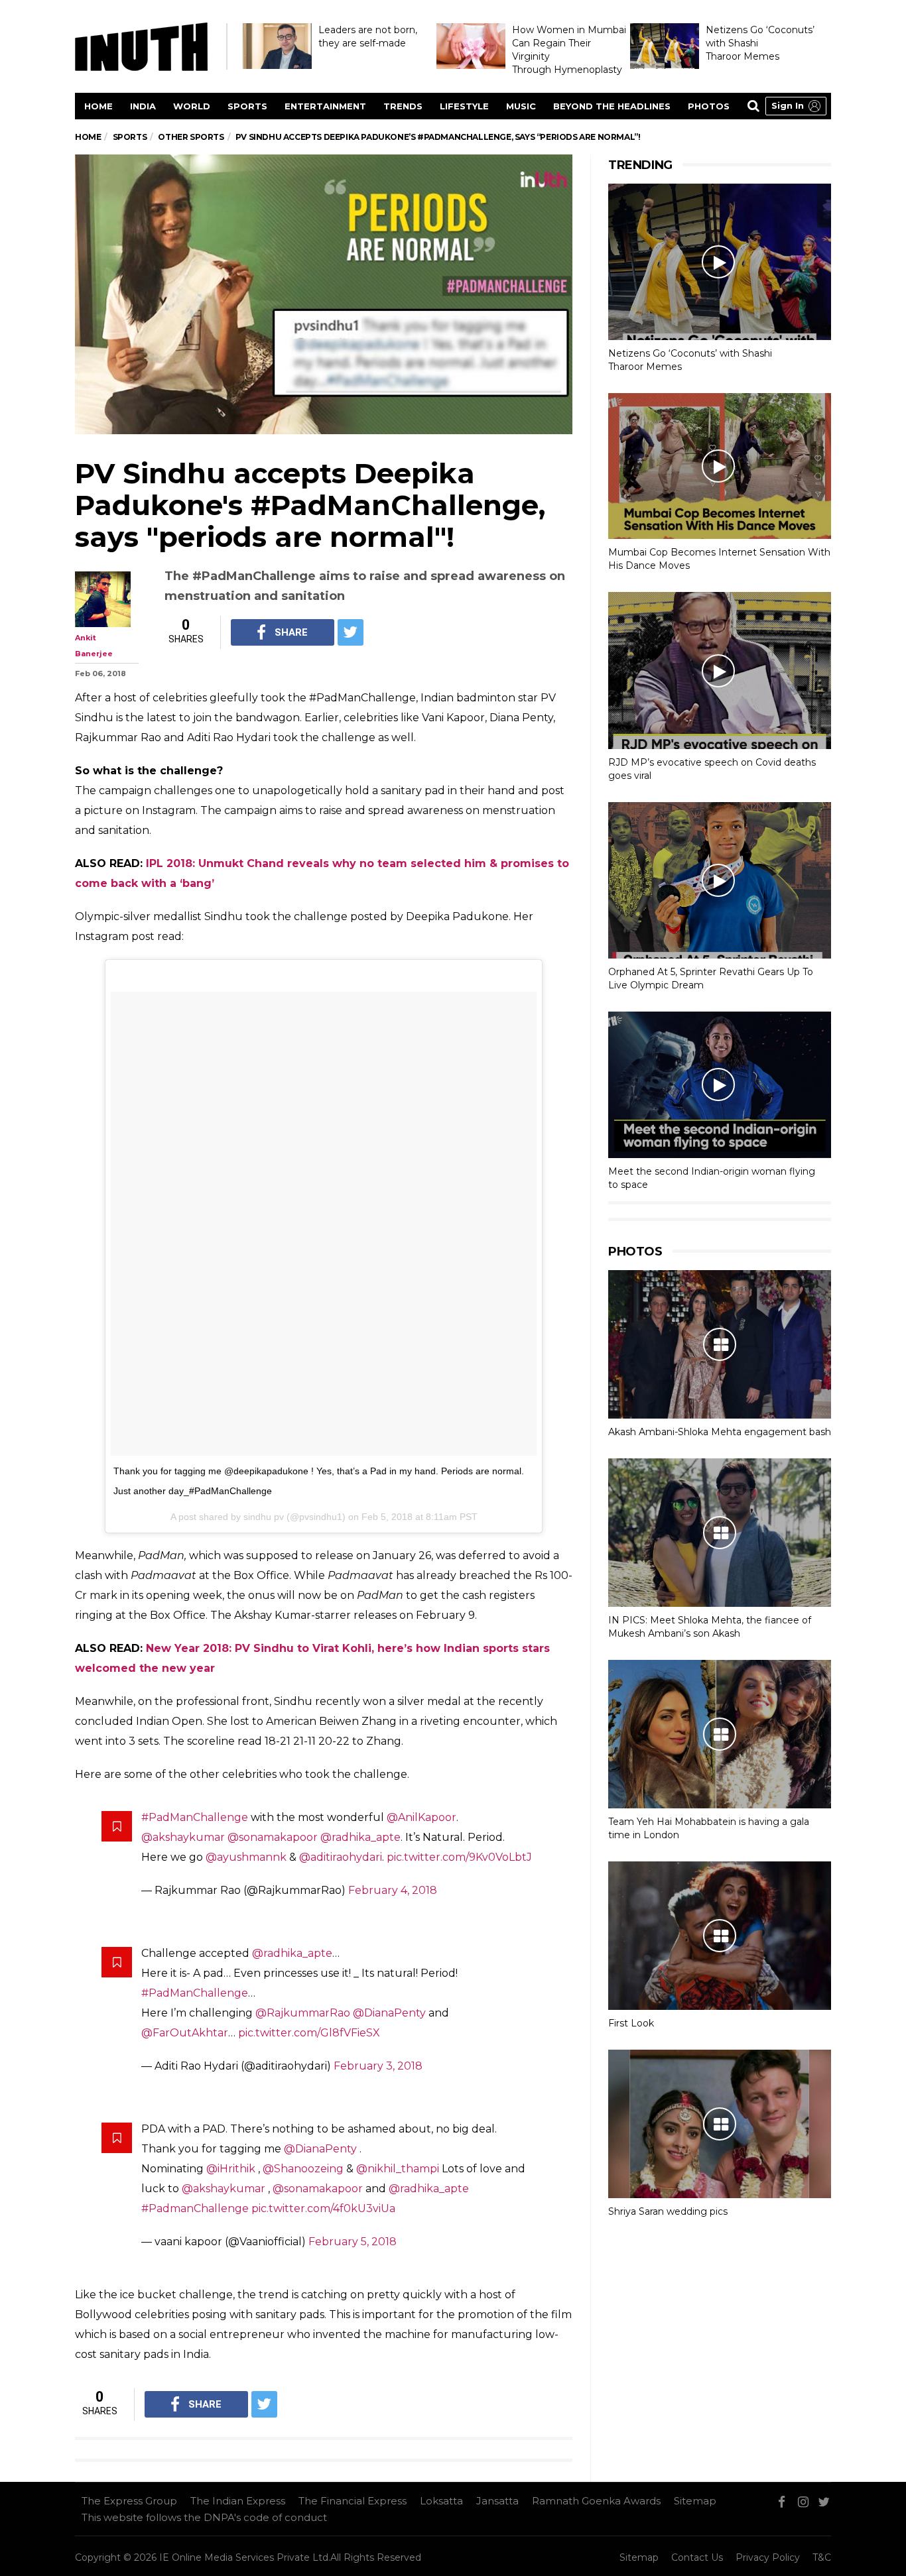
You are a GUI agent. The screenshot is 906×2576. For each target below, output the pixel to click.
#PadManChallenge (195, 1817)
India (143, 106)
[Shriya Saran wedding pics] (720, 2124)
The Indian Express (238, 2501)
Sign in (788, 105)
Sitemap (695, 2501)
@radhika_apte (360, 1837)
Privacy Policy (768, 2557)
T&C (822, 2557)
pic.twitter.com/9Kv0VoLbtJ (459, 1857)
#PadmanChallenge (195, 2208)
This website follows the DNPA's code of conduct (204, 2517)
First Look (631, 2023)
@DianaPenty (389, 2013)
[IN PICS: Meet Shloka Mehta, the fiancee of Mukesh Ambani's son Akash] (720, 1533)
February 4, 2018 (393, 1890)
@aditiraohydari (341, 1857)
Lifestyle (464, 106)
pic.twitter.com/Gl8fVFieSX (309, 2033)
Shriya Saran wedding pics (668, 2211)
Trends (403, 106)
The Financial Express (353, 2501)
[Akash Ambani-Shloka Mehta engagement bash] (720, 1344)
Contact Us (697, 2557)
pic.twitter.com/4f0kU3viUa (323, 2208)
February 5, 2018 (353, 2242)
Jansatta (497, 2501)
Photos (709, 106)
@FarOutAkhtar (185, 2033)
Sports (247, 106)
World (192, 106)
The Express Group (129, 2501)
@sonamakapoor (273, 1837)
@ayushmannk (246, 1857)
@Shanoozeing (303, 2169)
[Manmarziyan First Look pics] (720, 1936)
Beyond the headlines (612, 106)
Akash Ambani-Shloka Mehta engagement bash (720, 1432)
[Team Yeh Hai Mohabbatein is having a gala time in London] (720, 1734)
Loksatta (441, 2501)
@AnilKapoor (421, 1817)
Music (521, 106)
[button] (796, 106)
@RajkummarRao (303, 2013)
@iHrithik (231, 2169)
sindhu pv (264, 1517)
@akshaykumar (183, 1837)
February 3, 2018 (378, 2066)
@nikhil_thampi (398, 2169)
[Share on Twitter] (351, 632)
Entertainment (325, 106)
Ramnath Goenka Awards (596, 2501)
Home (98, 106)
